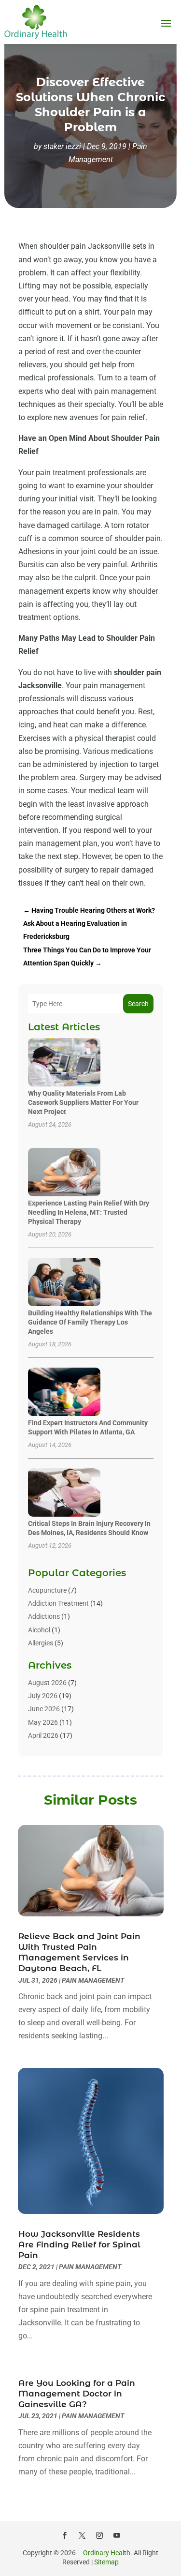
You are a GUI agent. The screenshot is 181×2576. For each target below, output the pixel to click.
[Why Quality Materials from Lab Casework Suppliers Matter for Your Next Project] (64, 1063)
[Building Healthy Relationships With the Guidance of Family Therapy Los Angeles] (64, 1283)
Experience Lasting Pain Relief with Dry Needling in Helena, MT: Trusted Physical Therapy (89, 1212)
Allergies (41, 1643)
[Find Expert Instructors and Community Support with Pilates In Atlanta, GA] (64, 1393)
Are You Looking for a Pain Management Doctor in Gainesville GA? (77, 2394)
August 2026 (47, 1683)
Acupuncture (47, 1590)
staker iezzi (62, 146)
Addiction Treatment (58, 1603)
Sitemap (106, 2562)
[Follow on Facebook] (65, 2535)
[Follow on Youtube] (117, 2535)
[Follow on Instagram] (99, 2535)
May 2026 (43, 1722)
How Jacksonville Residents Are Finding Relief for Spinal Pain (79, 2245)
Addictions (44, 1616)
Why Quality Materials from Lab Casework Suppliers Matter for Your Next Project (83, 1102)
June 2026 (44, 1709)
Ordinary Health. (108, 2553)
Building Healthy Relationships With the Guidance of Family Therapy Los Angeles (90, 1322)
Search (138, 1004)
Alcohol (39, 1630)
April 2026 (43, 1735)
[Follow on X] (82, 2535)
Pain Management (93, 1980)
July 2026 (43, 1696)
